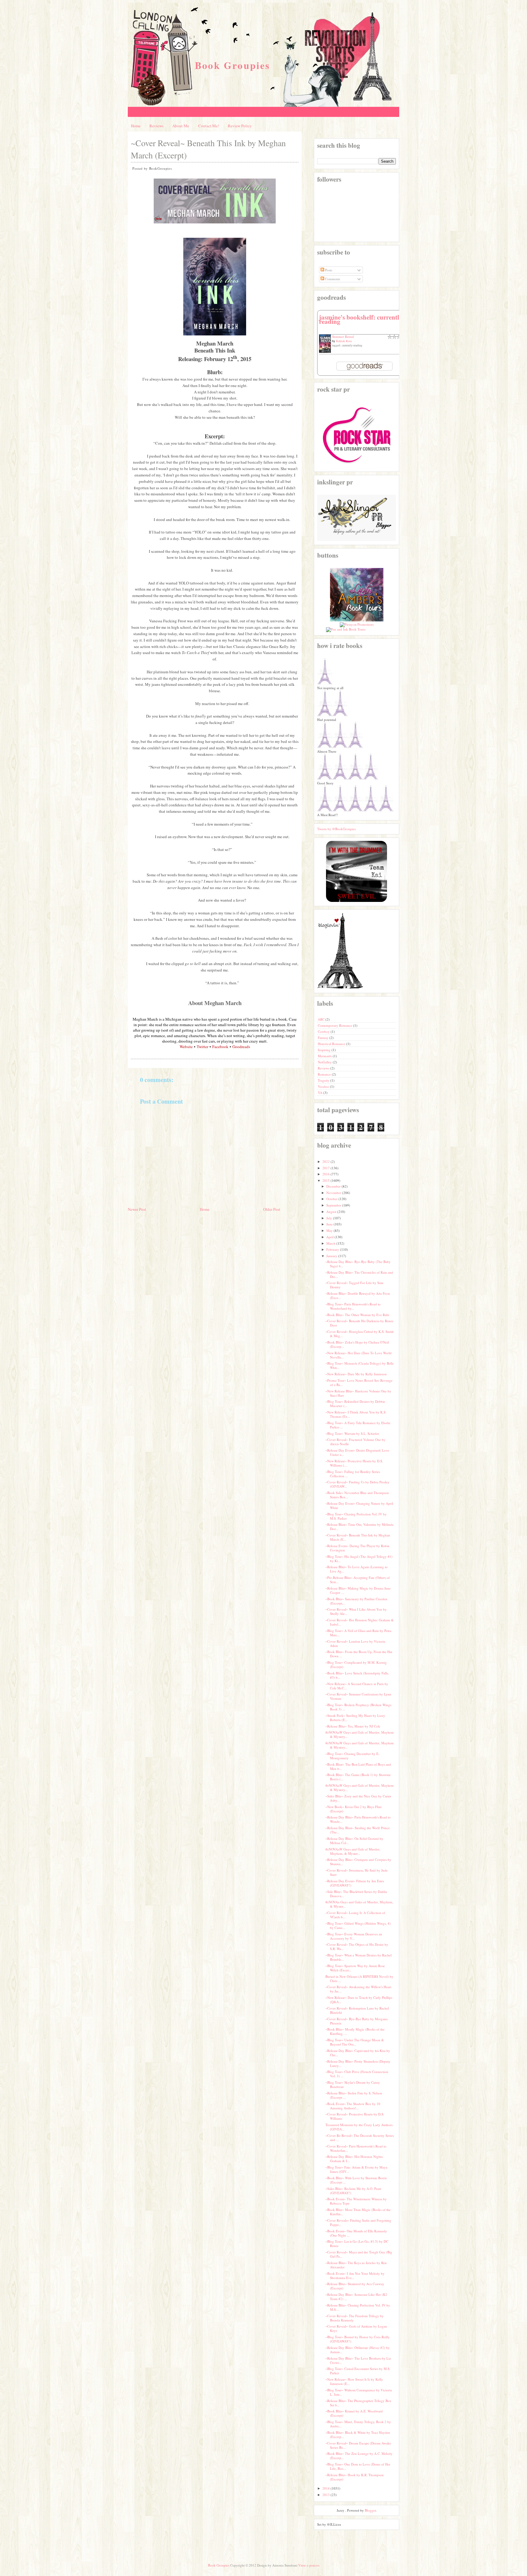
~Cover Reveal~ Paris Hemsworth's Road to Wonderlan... (356, 2148)
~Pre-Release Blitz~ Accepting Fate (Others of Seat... (358, 1580)
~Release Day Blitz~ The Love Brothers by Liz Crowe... (358, 2360)
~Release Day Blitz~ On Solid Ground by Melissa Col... (354, 1841)
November (334, 1193)
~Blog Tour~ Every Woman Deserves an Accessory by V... (354, 1936)
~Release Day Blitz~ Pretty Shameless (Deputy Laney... (358, 2063)
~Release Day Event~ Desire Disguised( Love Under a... (357, 1452)
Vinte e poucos (309, 2565)
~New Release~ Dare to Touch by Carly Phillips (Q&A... (359, 2000)
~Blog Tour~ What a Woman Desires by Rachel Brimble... (359, 1957)
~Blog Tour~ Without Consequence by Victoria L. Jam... (359, 2392)
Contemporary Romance (335, 1025)
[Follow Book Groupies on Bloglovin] (340, 988)
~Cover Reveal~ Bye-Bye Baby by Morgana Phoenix (357, 2021)
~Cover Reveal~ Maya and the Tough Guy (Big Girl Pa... (359, 2254)
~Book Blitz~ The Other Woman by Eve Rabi (357, 1315)
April (330, 1237)
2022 (326, 1161)
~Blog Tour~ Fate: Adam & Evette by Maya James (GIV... (356, 2169)
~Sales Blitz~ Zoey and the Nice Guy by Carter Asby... (358, 1798)
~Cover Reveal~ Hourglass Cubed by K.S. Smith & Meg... (360, 1334)
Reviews (156, 126)
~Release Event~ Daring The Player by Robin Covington (357, 1548)
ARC (322, 1019)
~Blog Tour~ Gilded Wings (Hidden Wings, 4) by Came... (358, 1925)
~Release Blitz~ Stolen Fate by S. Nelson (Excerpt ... (354, 2095)
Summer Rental (343, 336)
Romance (325, 1074)
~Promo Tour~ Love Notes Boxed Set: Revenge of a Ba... (359, 1382)
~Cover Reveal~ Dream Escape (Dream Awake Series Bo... (358, 2445)
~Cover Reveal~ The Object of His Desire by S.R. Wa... (357, 1946)
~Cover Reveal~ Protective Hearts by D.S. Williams (355, 2116)
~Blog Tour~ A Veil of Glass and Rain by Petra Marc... (358, 1633)
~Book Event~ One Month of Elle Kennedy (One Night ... (356, 2233)
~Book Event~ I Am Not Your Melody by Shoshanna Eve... (355, 2276)
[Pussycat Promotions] (357, 624)
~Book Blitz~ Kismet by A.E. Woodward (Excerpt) (354, 2413)
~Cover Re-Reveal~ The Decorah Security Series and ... (360, 2138)
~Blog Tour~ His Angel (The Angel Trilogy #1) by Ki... (359, 1559)
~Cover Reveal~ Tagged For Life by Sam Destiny (354, 1285)
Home (136, 126)
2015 (326, 1180)
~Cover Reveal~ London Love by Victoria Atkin (355, 1643)
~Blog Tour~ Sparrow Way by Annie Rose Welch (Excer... (355, 1968)
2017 (326, 1168)
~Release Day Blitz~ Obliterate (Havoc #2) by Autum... (358, 2350)
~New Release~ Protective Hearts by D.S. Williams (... (354, 1463)
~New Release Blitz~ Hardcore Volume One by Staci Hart (358, 1393)
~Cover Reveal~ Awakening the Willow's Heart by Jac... (358, 1989)
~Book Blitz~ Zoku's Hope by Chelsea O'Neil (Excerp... (357, 1344)
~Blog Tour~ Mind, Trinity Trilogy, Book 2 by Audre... (358, 2424)
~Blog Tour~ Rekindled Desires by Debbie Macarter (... (355, 1404)
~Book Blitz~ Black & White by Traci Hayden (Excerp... (358, 2435)
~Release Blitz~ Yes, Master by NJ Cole (353, 1726)
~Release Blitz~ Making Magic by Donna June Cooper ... (358, 1590)
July (329, 1218)
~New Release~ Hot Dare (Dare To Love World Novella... (359, 1355)
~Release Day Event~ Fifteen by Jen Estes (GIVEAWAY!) (355, 1883)
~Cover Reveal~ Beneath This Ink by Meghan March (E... (358, 1537)
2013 (326, 2495)
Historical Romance (332, 1044)
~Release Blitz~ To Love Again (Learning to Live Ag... (357, 1569)
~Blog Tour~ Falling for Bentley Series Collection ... (353, 1474)
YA (321, 1093)
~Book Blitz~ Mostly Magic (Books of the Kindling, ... (355, 2031)
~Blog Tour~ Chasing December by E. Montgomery (352, 1756)
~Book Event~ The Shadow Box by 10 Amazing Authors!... (353, 2106)
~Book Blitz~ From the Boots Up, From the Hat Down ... (359, 1654)
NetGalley (325, 1062)
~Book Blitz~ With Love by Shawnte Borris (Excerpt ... (356, 2180)
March (331, 1243)
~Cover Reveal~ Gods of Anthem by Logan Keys (356, 2328)
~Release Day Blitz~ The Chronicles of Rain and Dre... (359, 1274)
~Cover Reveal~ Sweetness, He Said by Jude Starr (357, 1872)
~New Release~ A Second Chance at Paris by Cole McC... (357, 1686)
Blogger (370, 2510)
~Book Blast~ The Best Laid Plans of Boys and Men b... (358, 1766)
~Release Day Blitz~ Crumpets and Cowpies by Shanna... (358, 1862)
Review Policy (240, 126)
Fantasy (324, 1038)
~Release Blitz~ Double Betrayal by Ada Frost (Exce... (358, 1295)
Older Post (272, 1209)
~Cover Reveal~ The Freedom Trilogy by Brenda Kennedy (355, 2318)
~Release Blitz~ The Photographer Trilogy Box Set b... (358, 2403)
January (332, 1256)
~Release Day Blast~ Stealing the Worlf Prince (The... (358, 1830)
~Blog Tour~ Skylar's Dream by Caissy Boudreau (353, 2084)
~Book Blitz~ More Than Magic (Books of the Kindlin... (358, 2212)
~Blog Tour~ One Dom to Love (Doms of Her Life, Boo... (358, 2466)
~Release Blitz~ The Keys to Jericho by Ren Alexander (356, 2265)
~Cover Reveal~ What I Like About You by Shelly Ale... (356, 1611)
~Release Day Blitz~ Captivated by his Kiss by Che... (358, 2053)
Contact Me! (209, 126)
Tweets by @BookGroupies (336, 829)
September (334, 1205)
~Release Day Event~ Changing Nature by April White (359, 1505)
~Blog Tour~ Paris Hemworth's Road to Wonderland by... (353, 1306)
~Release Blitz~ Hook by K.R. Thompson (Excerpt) (355, 2477)
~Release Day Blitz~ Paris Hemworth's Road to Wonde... (358, 1819)
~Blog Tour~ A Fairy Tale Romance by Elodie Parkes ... (358, 1425)
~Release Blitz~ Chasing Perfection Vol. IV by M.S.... (358, 2307)
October (332, 1199)
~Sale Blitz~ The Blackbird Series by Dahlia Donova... (356, 1894)
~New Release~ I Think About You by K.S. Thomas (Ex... (356, 1414)
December (333, 1186)
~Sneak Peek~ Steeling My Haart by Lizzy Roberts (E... (355, 1718)
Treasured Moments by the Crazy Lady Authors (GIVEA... (359, 2127)
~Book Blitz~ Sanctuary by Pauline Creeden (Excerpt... (356, 1601)
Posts (328, 270)
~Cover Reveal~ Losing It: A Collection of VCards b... (355, 1915)
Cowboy (324, 1031)
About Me (181, 126)
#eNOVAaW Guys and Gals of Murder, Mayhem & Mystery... (360, 1734)
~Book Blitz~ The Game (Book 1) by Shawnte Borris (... (358, 1777)
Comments (332, 279)
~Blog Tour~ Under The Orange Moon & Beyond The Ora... (355, 2042)
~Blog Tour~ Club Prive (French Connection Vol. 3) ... (357, 2074)
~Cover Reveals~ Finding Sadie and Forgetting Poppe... (358, 2222)
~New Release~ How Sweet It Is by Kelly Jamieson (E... (354, 2381)
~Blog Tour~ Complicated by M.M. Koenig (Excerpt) (356, 1664)
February (333, 1249)
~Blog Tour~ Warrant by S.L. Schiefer (352, 1433)
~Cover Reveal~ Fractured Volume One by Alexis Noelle (355, 1442)
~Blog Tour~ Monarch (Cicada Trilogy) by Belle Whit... (360, 1365)
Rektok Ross (344, 341)
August (331, 1212)
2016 (326, 1174)
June (330, 1224)
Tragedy (324, 1080)
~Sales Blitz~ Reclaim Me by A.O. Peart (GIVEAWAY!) (353, 2191)
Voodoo (324, 1086)
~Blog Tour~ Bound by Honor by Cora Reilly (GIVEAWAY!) (358, 2339)
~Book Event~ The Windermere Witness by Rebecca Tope (356, 2201)
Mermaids (325, 1056)
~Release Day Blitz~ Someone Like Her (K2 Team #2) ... (356, 2297)
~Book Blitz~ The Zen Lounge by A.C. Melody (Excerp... (359, 2456)
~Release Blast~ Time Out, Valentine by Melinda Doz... (359, 1527)
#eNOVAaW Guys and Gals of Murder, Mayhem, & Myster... (353, 1851)
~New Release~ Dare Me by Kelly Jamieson (356, 1374)
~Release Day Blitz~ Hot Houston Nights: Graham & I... (354, 2159)
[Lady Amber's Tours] (357, 620)
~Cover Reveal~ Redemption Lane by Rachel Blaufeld (357, 2010)
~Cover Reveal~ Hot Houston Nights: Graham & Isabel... (360, 1622)
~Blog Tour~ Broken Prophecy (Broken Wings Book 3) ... (358, 1707)
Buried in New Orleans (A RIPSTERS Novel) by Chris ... (359, 1979)
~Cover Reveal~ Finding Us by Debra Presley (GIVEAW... (357, 1484)
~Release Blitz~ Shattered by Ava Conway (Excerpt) (355, 2286)
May (330, 1230)
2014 (326, 2488)
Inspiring (325, 1050)
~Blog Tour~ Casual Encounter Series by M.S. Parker (358, 2371)
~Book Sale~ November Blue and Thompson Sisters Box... (357, 1495)
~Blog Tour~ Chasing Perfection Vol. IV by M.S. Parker (356, 1516)
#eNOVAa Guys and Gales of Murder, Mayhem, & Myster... (359, 1904)
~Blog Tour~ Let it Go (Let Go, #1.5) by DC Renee (357, 2243)
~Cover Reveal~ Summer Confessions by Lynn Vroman (358, 1696)
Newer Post (137, 1209)
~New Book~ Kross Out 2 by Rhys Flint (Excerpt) (353, 1809)
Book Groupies (233, 65)
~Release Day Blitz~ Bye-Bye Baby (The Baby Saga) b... (358, 1264)
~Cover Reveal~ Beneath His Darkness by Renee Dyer (359, 1323)
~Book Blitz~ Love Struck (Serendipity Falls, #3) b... (357, 1675)
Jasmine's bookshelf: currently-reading (362, 319)
